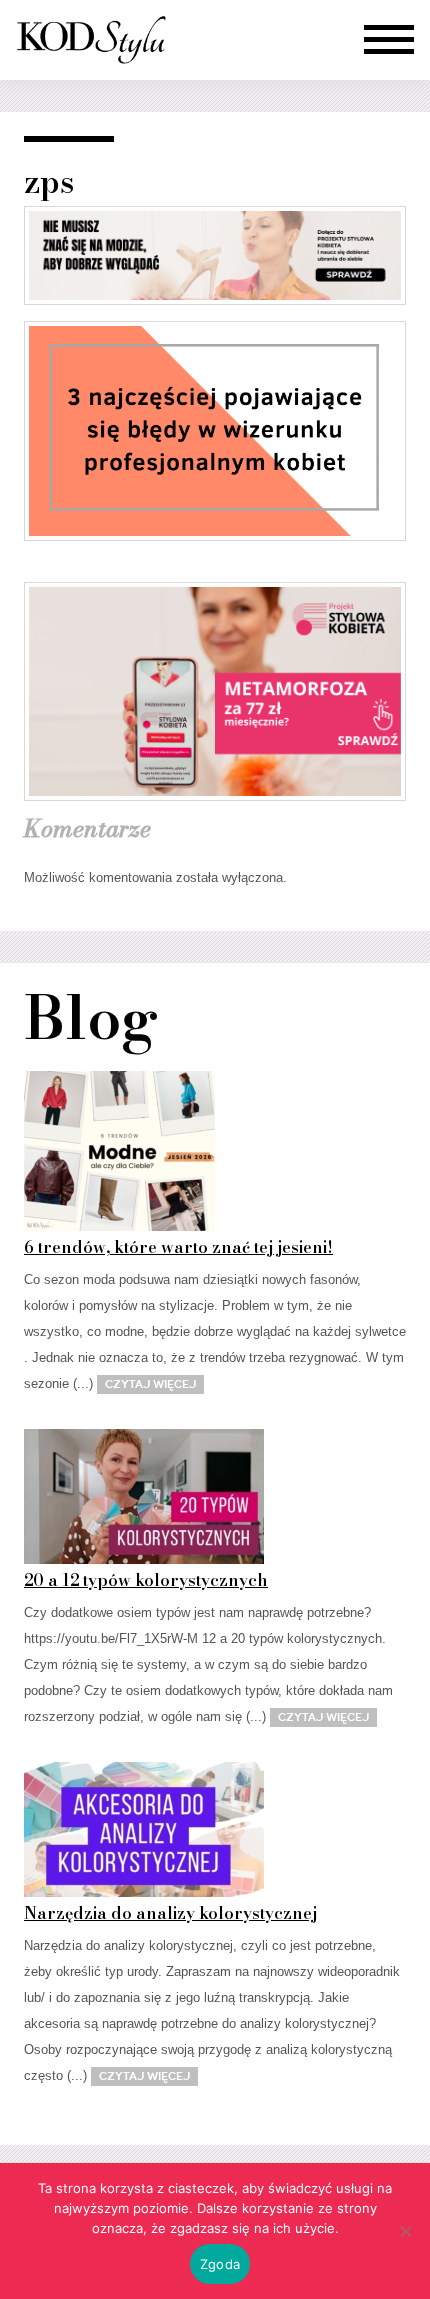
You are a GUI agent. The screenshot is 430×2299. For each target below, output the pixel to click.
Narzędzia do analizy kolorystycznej (170, 1913)
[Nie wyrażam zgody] (405, 2231)
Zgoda (220, 2264)
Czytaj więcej (150, 1384)
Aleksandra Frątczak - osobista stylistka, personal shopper (91, 40)
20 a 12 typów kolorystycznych (146, 1580)
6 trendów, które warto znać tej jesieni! (178, 1247)
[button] (389, 40)
